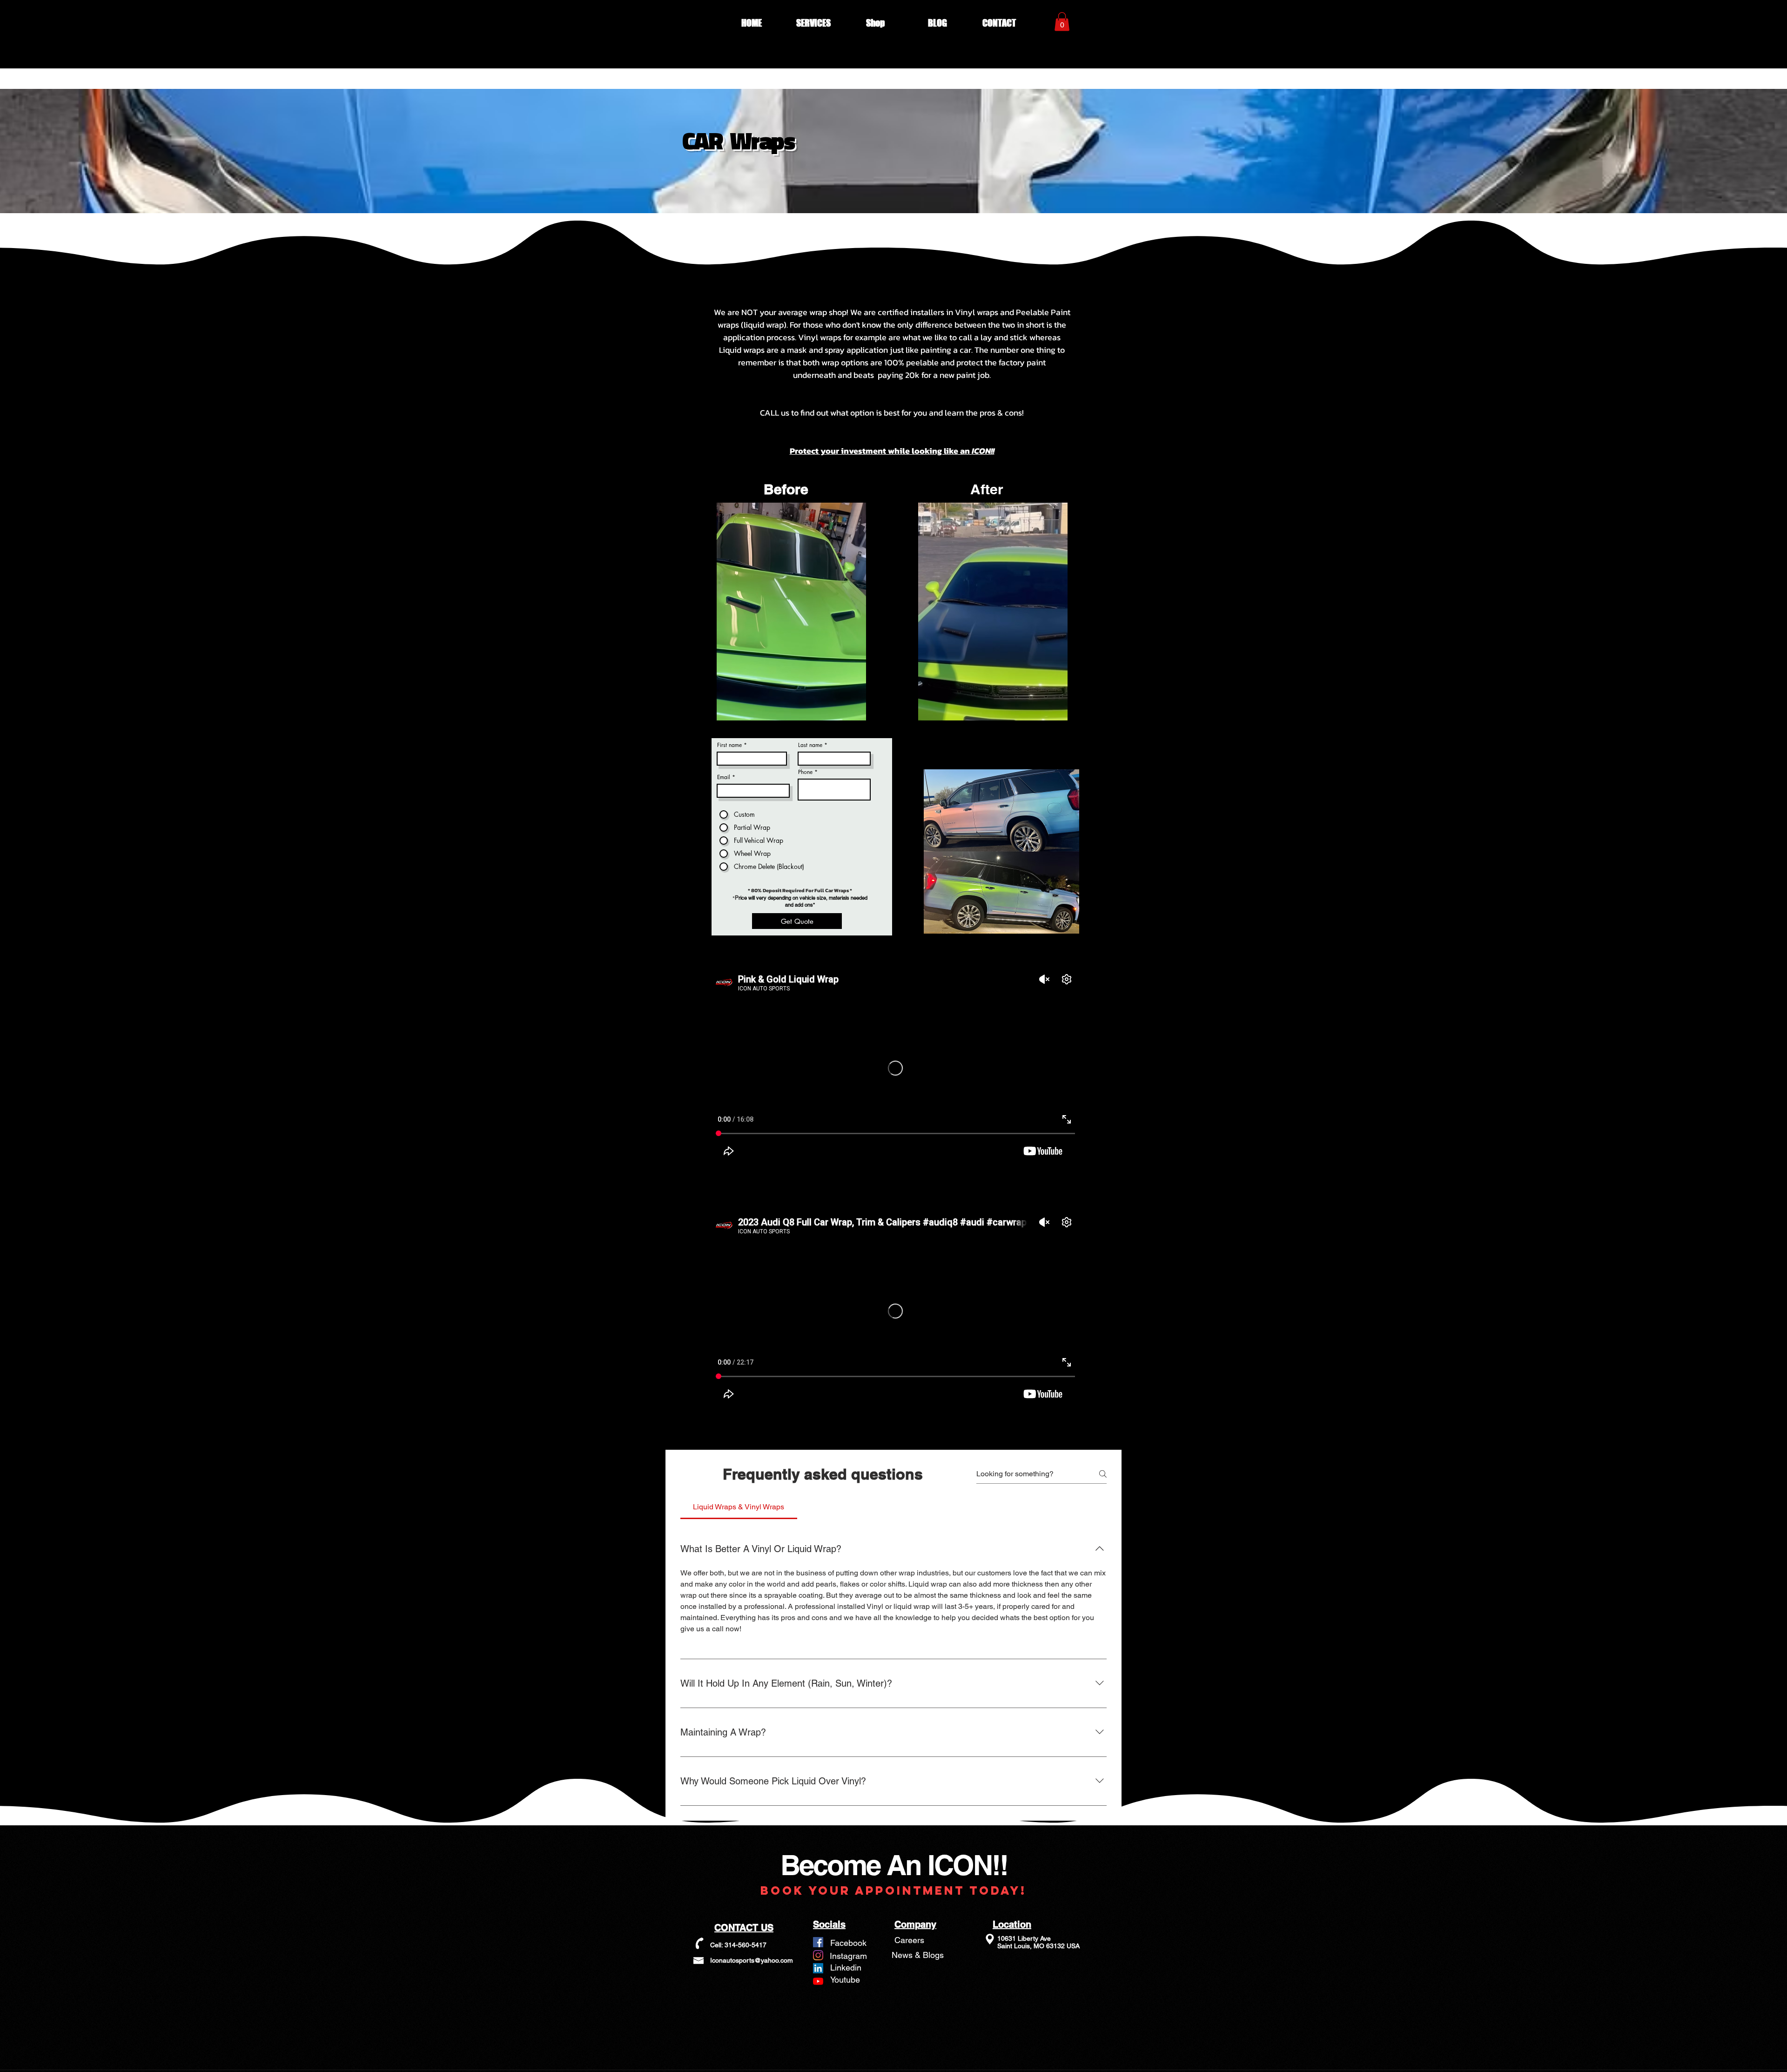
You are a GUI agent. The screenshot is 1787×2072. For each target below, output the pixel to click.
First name (729, 745)
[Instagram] (818, 1955)
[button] (814, 23)
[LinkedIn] (818, 1968)
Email (724, 777)
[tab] (739, 1507)
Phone (805, 772)
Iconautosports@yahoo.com (752, 1960)
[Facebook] (818, 1942)
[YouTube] (818, 1981)
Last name (810, 745)
